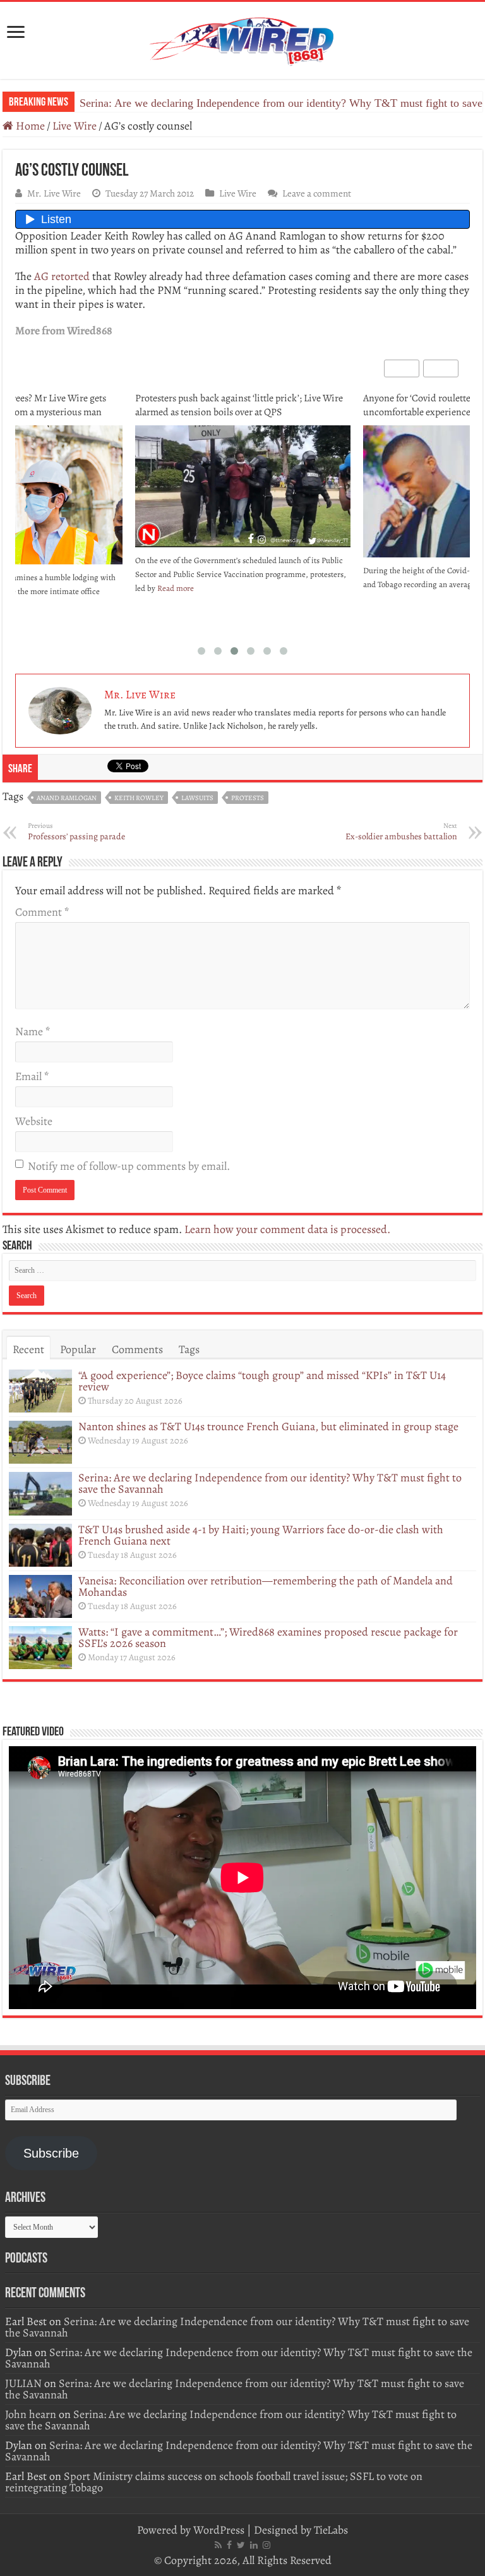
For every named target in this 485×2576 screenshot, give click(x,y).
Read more (176, 588)
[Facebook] (229, 2545)
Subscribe (51, 2153)
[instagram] (266, 2545)
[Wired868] (242, 38)
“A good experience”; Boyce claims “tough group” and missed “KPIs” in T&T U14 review (262, 1381)
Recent (28, 1349)
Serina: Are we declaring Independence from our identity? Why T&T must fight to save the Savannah (270, 1483)
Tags (189, 1349)
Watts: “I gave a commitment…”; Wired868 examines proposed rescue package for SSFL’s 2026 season (268, 1637)
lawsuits (197, 798)
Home (29, 126)
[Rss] (218, 2545)
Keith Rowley (139, 798)
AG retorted (62, 276)
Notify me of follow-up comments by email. (129, 1166)
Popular (78, 1349)
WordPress (219, 2530)
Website (34, 1121)
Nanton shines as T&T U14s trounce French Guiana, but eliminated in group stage (268, 1426)
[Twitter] (241, 2545)
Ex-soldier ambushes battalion (401, 832)
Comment (42, 912)
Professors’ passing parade (76, 832)
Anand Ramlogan (67, 798)
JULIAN (23, 2383)
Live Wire (75, 126)
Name (33, 1031)
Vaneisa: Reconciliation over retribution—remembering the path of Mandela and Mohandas (266, 1586)
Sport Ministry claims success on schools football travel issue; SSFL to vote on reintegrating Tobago (214, 2482)
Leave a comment (317, 193)
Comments (137, 1349)
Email (32, 1076)
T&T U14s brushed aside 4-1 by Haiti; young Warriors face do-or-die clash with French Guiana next (261, 1535)
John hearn (31, 2414)
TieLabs (331, 2530)
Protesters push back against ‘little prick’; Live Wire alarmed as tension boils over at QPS (239, 405)
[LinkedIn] (254, 2545)
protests (248, 798)
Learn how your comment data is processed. (287, 1229)
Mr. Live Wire (54, 193)
